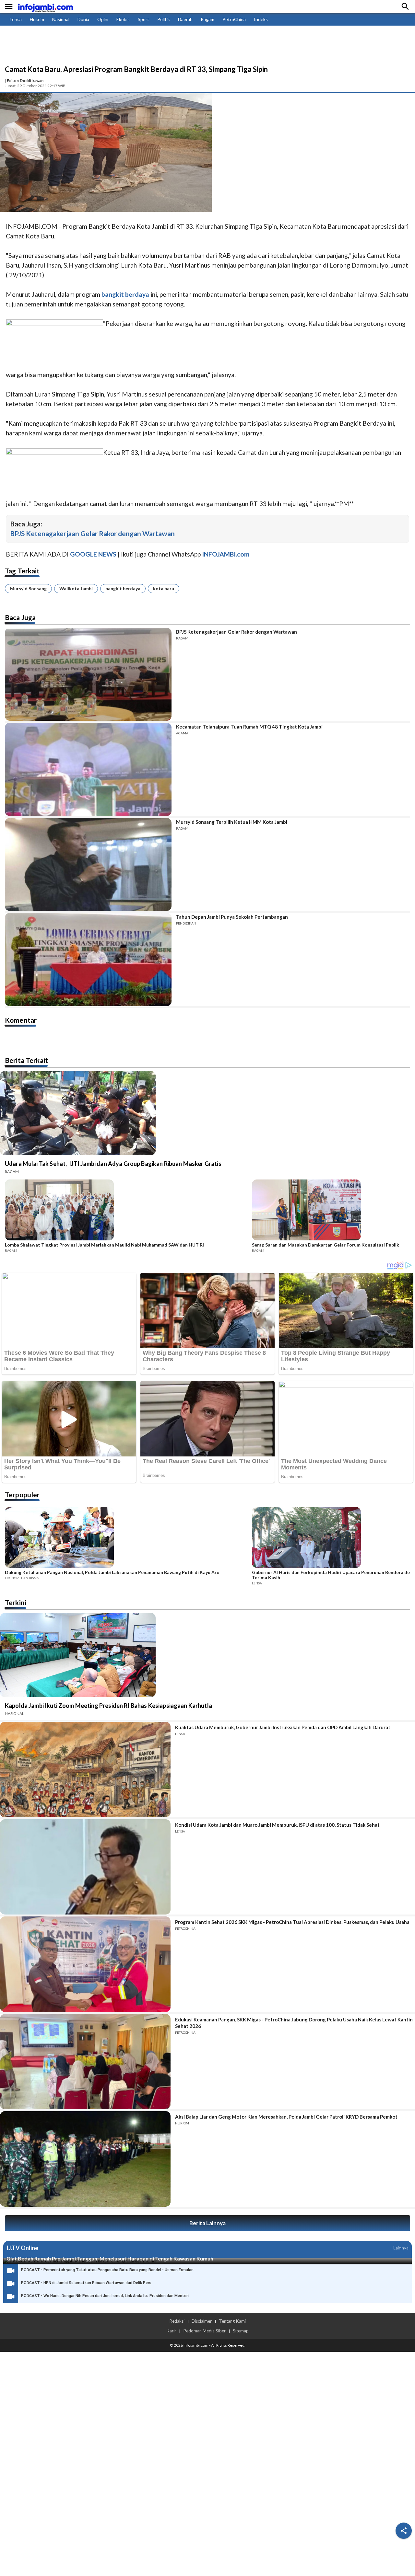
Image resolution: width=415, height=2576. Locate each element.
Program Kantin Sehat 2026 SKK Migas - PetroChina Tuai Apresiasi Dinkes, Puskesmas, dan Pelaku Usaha (292, 1922)
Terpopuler (22, 1495)
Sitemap (241, 2331)
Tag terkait (22, 571)
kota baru (164, 588)
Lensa (16, 19)
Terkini (16, 1602)
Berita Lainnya (207, 2223)
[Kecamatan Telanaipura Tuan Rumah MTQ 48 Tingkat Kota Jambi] (88, 769)
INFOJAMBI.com (226, 554)
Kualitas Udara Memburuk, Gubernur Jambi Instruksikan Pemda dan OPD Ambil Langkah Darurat (283, 1727)
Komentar (21, 1020)
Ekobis (123, 19)
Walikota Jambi (76, 588)
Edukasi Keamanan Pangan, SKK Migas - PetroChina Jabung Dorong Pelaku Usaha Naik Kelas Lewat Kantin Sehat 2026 (294, 2023)
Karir (171, 2331)
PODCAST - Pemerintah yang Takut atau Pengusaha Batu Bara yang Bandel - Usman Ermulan (107, 2270)
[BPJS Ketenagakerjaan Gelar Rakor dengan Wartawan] (88, 674)
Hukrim (37, 19)
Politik (164, 19)
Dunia (83, 19)
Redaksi (177, 2321)
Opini (103, 19)
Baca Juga (20, 617)
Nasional (61, 19)
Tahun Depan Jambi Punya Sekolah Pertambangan (232, 917)
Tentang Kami (232, 2321)
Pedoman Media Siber (204, 2331)
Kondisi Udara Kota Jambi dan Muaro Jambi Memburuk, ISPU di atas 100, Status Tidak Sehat (277, 1825)
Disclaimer (202, 2321)
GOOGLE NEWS (93, 554)
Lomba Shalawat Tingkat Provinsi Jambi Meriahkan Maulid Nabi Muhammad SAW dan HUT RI (104, 1245)
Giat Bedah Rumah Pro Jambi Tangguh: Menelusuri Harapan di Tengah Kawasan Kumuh (110, 2258)
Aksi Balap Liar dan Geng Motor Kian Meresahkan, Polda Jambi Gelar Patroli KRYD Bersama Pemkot (286, 2117)
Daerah (185, 19)
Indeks (261, 19)
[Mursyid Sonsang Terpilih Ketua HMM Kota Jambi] (88, 864)
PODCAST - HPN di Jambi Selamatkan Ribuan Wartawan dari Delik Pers (86, 2283)
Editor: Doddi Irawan (25, 80)
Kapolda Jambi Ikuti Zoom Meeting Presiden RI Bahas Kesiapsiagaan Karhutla (108, 1706)
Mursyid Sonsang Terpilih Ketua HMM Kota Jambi (232, 822)
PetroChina (234, 19)
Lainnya (401, 2248)
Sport (143, 19)
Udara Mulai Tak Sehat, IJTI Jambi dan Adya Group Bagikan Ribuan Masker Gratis (113, 1164)
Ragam (207, 19)
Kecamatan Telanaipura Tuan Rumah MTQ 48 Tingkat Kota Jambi (249, 727)
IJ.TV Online (22, 2248)
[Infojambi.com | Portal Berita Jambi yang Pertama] (45, 7)
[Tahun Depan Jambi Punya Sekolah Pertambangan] (88, 959)
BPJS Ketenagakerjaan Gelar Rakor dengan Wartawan (92, 533)
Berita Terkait (26, 1060)
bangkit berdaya (123, 588)
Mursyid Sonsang (28, 588)
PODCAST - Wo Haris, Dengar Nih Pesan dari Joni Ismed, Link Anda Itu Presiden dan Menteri (105, 2296)
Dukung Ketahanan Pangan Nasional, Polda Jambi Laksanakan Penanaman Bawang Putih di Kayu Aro (112, 1572)
